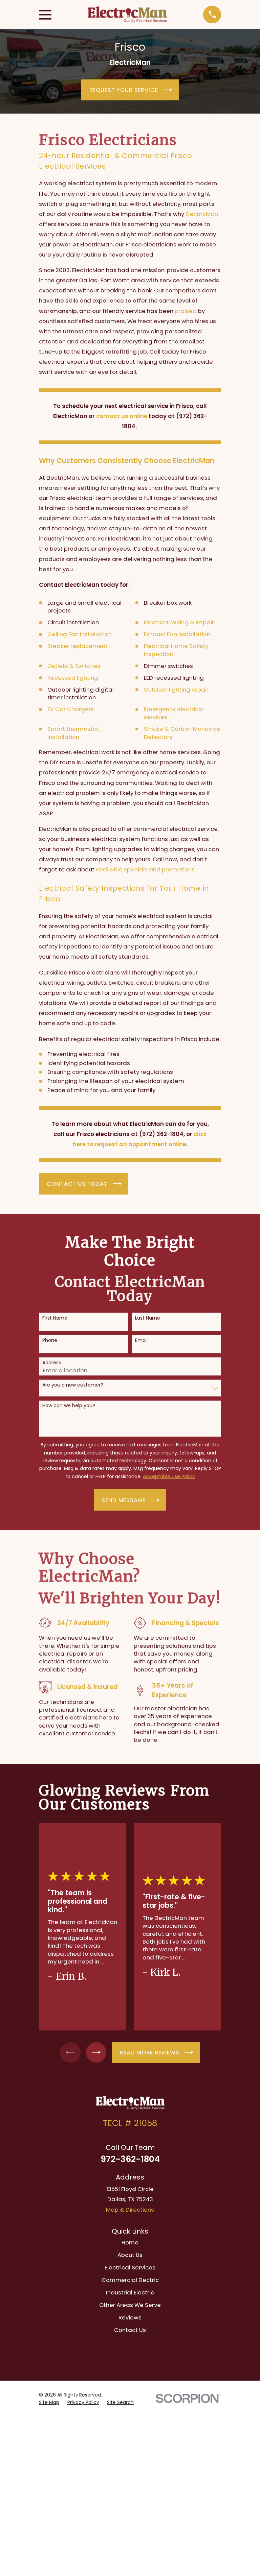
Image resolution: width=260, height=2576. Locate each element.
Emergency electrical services (174, 713)
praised (186, 311)
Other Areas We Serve (130, 2305)
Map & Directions (130, 2210)
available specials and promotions (145, 869)
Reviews (130, 2317)
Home (130, 2242)
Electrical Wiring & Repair (179, 622)
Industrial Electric (130, 2292)
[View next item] (96, 2052)
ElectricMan (202, 214)
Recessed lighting (73, 678)
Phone (50, 1340)
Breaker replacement (78, 646)
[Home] (127, 15)
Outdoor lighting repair (176, 690)
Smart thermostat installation (73, 733)
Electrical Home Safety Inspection (176, 650)
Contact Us (130, 2330)
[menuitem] (49, 2402)
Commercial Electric (130, 2280)
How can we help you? (69, 1406)
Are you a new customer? (73, 1385)
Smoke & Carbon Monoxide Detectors (182, 733)
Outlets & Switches (74, 666)
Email (141, 1340)
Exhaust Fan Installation (177, 634)
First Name (55, 1318)
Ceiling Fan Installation (80, 634)
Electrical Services (130, 2267)
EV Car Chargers (71, 709)
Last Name (148, 1318)
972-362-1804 (130, 2159)
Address (52, 1363)
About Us (130, 2255)
